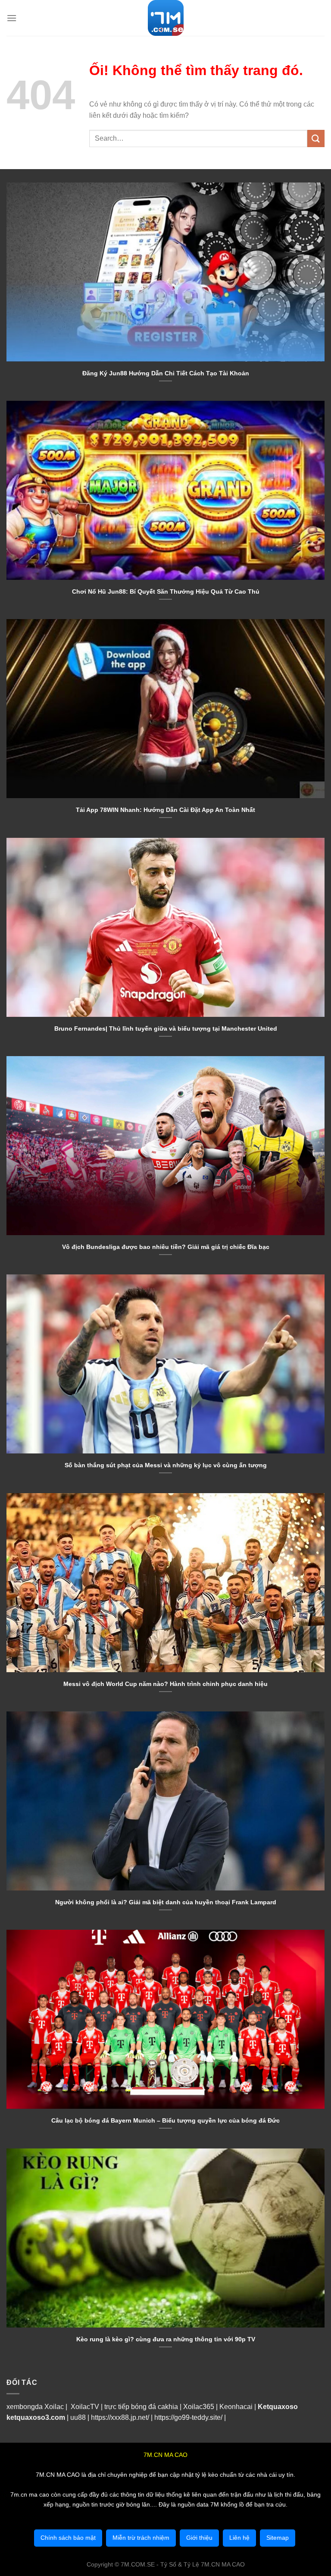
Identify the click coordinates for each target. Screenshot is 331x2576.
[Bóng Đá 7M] (165, 18)
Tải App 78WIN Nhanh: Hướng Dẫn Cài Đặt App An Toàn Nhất (165, 810)
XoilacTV (85, 2407)
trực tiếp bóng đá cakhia (140, 2407)
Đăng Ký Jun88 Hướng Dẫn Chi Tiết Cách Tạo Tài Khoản (166, 373)
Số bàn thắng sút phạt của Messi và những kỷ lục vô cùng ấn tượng (166, 1465)
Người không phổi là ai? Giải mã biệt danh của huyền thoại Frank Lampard (166, 1902)
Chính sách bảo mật (68, 2538)
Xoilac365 (199, 2407)
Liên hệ (239, 2538)
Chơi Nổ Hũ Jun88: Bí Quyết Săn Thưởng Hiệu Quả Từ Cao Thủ (166, 591)
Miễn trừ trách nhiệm (141, 2538)
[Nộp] (316, 138)
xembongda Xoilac (35, 2407)
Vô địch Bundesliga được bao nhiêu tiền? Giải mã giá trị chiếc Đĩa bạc (166, 1247)
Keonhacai (236, 2407)
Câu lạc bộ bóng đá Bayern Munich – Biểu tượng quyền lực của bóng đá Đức (165, 2120)
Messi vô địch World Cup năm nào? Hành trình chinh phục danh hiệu (165, 1684)
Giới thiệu (199, 2538)
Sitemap (278, 2538)
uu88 (78, 2417)
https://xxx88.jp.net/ (120, 2417)
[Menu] (12, 18)
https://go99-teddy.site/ (188, 2417)
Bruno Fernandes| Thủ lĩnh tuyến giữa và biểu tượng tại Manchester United (166, 1029)
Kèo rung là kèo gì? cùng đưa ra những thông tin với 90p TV (166, 2339)
